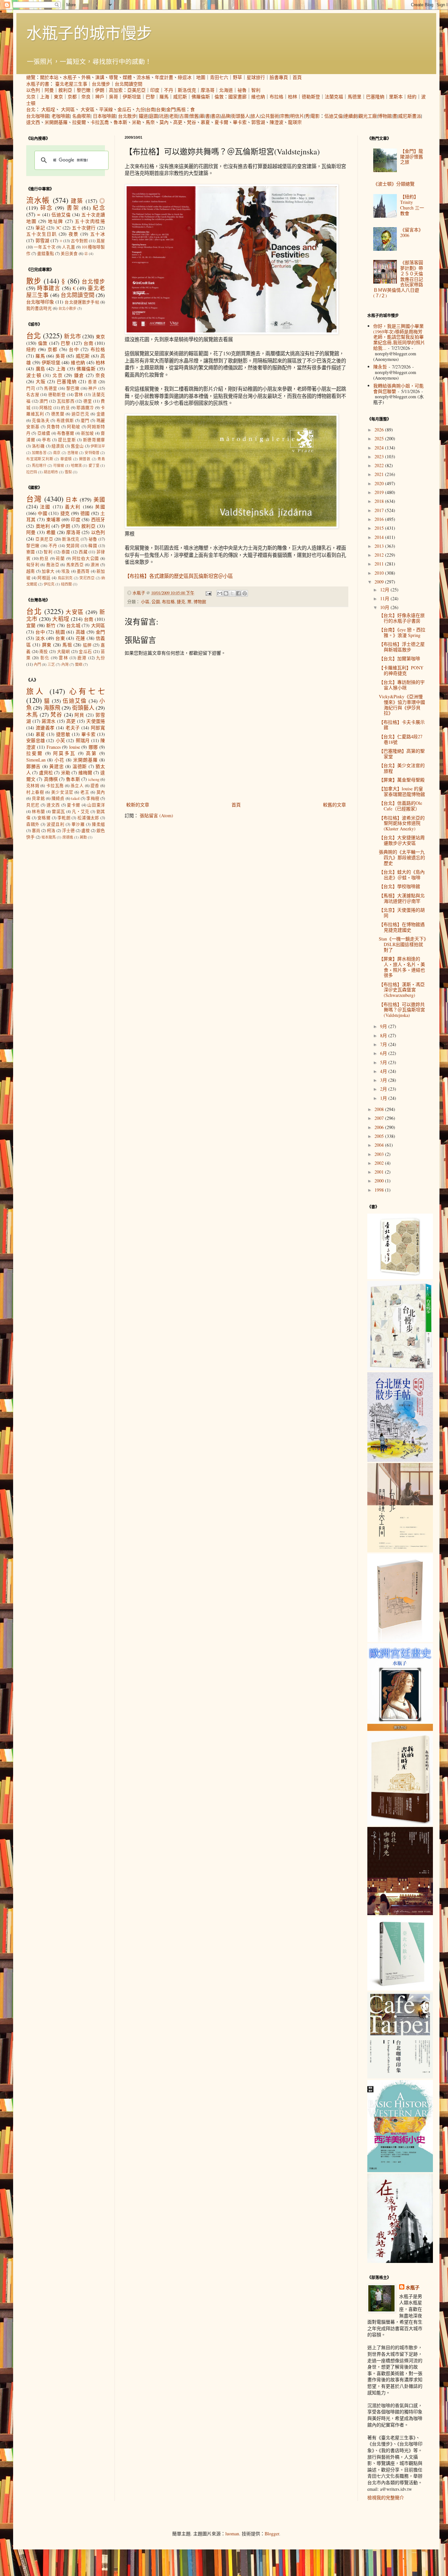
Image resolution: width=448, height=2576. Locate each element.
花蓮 (81, 638)
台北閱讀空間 (129, 84)
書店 (215, 116)
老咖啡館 (61, 116)
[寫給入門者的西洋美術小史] (400, 2170)
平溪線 (106, 109)
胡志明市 (51, 472)
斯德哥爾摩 (94, 440)
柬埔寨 (53, 519)
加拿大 (48, 571)
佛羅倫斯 (201, 97)
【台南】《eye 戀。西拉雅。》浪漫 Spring (402, 632)
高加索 (116, 90)
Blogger (272, 2534)
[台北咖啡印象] (400, 2077)
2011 (380, 564)
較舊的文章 (335, 805)
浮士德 (68, 831)
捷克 (181, 602)
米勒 (136, 122)
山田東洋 (96, 805)
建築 (77, 201)
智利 (256, 90)
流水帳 (143, 77)
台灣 (34, 499)
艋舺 (87, 645)
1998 (380, 1190)
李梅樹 (93, 798)
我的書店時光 (39, 308)
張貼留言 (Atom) (156, 815)
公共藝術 (270, 116)
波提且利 (55, 824)
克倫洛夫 (41, 420)
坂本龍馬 (49, 837)
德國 (85, 513)
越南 (31, 571)
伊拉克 (49, 584)
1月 (384, 1098)
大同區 (68, 109)
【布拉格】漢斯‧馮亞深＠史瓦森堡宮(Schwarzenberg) (402, 990)
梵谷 (192, 122)
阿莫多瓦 (64, 753)
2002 (380, 1163)
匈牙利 (33, 565)
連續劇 (351, 116)
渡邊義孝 (45, 728)
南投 (44, 652)
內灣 (65, 664)
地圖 (201, 77)
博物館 (385, 116)
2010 (380, 573)
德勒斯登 (311, 97)
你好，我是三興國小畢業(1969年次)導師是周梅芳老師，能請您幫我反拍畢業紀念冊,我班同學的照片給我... (399, 337)
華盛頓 (66, 459)
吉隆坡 (73, 453)
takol (75, 798)
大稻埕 (48, 109)
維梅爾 (85, 773)
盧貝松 (46, 773)
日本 (72, 499)
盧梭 (86, 831)
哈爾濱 (76, 465)
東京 (58, 97)
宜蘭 (31, 625)
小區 (145, 602)
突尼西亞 (87, 578)
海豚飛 (52, 708)
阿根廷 (44, 578)
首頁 (297, 77)
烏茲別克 (65, 578)
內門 (37, 664)
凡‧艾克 (81, 812)
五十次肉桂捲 (90, 221)
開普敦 (85, 459)
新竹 (51, 625)
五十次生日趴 (41, 234)
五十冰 (98, 234)
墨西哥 (83, 571)
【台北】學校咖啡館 (399, 886)
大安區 (88, 109)
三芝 (51, 664)
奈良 (86, 97)
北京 (31, 97)
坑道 (164, 116)
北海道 (226, 90)
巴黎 (150, 97)
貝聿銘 (38, 798)
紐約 (412, 97)
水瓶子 (70, 77)
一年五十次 (45, 247)
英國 (100, 507)
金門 (171, 109)
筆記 (40, 228)
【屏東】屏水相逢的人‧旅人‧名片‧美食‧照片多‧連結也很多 (402, 967)
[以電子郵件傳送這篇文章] (220, 593)
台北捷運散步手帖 (82, 302)
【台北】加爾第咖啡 (399, 658)
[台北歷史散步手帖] (400, 1460)
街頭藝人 (240, 116)
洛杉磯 (38, 446)
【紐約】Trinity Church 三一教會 (412, 205)
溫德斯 (80, 766)
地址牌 (56, 221)
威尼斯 (180, 97)
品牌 (226, 116)
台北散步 (127, 116)
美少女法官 (62, 792)
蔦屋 (101, 241)
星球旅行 (256, 77)
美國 (99, 499)
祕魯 (242, 90)
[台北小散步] (400, 1989)
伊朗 (100, 90)
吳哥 (113, 97)
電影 (315, 116)
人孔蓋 (69, 247)
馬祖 (181, 109)
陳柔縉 (98, 824)
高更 (178, 122)
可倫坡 (59, 465)
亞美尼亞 (136, 90)
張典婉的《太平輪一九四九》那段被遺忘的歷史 (402, 857)
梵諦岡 (73, 546)
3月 (384, 1080)
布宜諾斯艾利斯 (40, 459)
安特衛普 (92, 453)
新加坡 (88, 433)
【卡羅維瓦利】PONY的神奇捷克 (401, 670)
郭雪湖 (258, 122)
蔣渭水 (49, 721)
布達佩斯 (65, 420)
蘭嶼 (79, 664)
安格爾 (44, 818)
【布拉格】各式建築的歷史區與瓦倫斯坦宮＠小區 (179, 576)
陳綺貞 (58, 798)
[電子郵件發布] (208, 593)
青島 (101, 459)
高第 (92, 753)
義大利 (73, 507)
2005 (380, 1136)
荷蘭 (60, 558)
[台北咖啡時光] (400, 1913)
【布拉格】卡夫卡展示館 (402, 725)
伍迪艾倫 (334, 116)
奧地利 (43, 526)
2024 (380, 448)
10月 (385, 607)
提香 (95, 786)
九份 (140, 109)
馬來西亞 (75, 565)
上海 (45, 97)
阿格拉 (46, 408)
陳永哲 (380, 367)
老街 (174, 116)
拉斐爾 (79, 122)
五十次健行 (84, 228)
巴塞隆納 (375, 97)
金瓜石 (124, 109)
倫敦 (219, 97)
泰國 (66, 552)
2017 (380, 510)
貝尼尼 (33, 805)
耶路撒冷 (85, 408)
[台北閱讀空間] (400, 1550)
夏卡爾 (221, 122)
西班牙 (98, 519)
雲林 (79, 395)
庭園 (153, 116)
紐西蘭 (66, 584)
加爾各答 (39, 453)
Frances (54, 747)
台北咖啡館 (38, 116)
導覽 (113, 77)
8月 (384, 1035)
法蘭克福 (334, 97)
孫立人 (77, 786)
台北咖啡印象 (40, 302)
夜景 (74, 234)
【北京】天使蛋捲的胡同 (402, 913)
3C (58, 228)
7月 (384, 1044)
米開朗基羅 (56, 122)
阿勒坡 (74, 427)
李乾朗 (64, 818)
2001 (380, 1172)
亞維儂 (44, 433)
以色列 (33, 90)
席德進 (68, 837)
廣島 (41, 369)
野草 (237, 77)
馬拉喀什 (39, 465)
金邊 (101, 414)
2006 (380, 1127)
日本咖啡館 (104, 116)
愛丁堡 (94, 465)
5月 (384, 1062)
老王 (85, 792)
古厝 (184, 116)
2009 (380, 582)
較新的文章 (138, 805)
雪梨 (68, 472)
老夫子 (73, 728)
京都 (72, 97)
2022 (380, 465)
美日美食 (69, 254)
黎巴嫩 (84, 90)
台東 (161, 109)
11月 (385, 598)
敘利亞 (65, 90)
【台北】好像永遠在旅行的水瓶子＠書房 (402, 618)
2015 (380, 528)
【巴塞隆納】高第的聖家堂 (402, 754)
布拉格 (276, 97)
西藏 (83, 552)
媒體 (127, 77)
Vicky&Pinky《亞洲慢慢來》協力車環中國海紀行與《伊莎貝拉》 (402, 705)
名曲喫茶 (81, 116)
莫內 (164, 122)
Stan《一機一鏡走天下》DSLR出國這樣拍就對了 (402, 944)
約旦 (65, 408)
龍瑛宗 (295, 122)
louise (75, 747)
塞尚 (36, 831)
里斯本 (396, 97)
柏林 (293, 97)
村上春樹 (35, 792)
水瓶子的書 (38, 84)
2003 (380, 1154)
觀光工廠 (368, 116)
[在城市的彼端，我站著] (400, 2261)
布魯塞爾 (66, 433)
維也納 (258, 97)
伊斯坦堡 (132, 97)
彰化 (45, 658)
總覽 (31, 77)
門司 (31, 388)
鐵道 (143, 116)
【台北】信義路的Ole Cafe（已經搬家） (400, 806)
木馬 (32, 714)
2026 (380, 430)
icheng (94, 779)
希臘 (51, 532)
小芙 (61, 740)
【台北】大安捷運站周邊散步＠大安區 (402, 840)
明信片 (297, 116)
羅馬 (164, 97)
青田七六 (219, 77)
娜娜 (93, 747)
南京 (57, 453)
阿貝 (79, 715)
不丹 (169, 90)
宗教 (285, 116)
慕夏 (205, 122)
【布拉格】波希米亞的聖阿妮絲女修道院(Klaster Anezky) (402, 823)
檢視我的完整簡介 (386, 2497)
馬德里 (355, 97)
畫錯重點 (46, 254)
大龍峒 (64, 652)
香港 (92, 382)
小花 (59, 760)
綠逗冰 (185, 77)
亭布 (46, 440)
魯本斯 (120, 122)
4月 (384, 1071)
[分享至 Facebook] (238, 593)
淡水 (40, 638)
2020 (380, 483)
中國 (42, 513)
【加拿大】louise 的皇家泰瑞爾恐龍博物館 (402, 791)
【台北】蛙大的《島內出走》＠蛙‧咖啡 (402, 875)
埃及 (66, 571)
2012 (380, 555)
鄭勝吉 (33, 766)
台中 (74, 349)
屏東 (47, 645)
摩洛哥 (208, 90)
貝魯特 (53, 427)
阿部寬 (98, 728)
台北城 (73, 625)
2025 (380, 438)
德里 (88, 401)
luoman (232, 2534)
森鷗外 (33, 824)
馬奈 (150, 122)
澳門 (44, 401)
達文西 (33, 122)
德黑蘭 (58, 414)
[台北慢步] (400, 1369)
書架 (73, 208)
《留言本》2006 (412, 232)
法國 (45, 507)
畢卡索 (240, 122)
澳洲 (95, 565)
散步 (34, 281)
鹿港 (82, 658)
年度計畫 (164, 77)
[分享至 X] (232, 593)
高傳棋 (51, 779)
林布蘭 (38, 812)
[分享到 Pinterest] (245, 593)
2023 (380, 456)
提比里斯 (67, 440)
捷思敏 (63, 734)
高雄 (81, 632)
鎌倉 (79, 375)
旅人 (255, 116)
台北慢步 (101, 84)
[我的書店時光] (400, 1823)
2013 (380, 546)
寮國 (31, 552)
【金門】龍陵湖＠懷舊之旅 (412, 157)
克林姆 (33, 786)
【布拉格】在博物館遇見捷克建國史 (402, 927)
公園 (156, 602)
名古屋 (33, 395)
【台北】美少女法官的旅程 (402, 768)
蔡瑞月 (83, 740)
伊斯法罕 (98, 446)
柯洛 (51, 831)
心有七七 (87, 691)
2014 (380, 537)
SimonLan (36, 760)
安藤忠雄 (36, 740)
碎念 (47, 208)
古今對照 (79, 241)
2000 (380, 1181)
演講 (100, 77)
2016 (380, 519)
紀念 (99, 208)
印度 (155, 90)
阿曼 (49, 90)
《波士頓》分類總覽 (394, 184)
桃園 (60, 632)
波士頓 (34, 375)
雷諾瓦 (58, 812)
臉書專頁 (279, 77)
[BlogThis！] (226, 593)
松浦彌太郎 (88, 818)
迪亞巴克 (80, 414)
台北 (31, 109)
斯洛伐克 (187, 90)
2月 (384, 1089)
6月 (384, 1053)
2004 (380, 1145)
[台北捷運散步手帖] (400, 1640)
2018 (380, 501)
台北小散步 (67, 308)
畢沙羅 (78, 824)
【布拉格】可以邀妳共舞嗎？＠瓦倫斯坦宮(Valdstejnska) (402, 1010)
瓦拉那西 (66, 401)
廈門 (85, 420)
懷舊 (194, 116)
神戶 (100, 97)
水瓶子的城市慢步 (89, 32)
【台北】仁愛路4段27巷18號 (401, 739)
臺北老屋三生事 (71, 84)
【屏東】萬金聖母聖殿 (402, 780)
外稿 (86, 77)
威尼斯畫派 (410, 116)
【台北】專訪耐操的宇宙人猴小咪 (402, 685)
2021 (380, 474)
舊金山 (77, 446)
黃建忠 (56, 766)
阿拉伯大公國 (86, 558)
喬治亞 (53, 565)
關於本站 (49, 77)
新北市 (72, 336)
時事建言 (49, 288)
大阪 (41, 381)
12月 (385, 590)
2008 (380, 1109)
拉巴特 (32, 472)
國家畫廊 (237, 97)
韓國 (93, 546)
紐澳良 (58, 446)
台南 (151, 109)
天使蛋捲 (96, 721)
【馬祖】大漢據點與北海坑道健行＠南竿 (402, 898)
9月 (384, 1026)
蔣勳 (83, 837)
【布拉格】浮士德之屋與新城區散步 (402, 647)
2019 (380, 492)
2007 (380, 1118)
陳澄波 (276, 122)
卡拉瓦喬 (100, 122)
